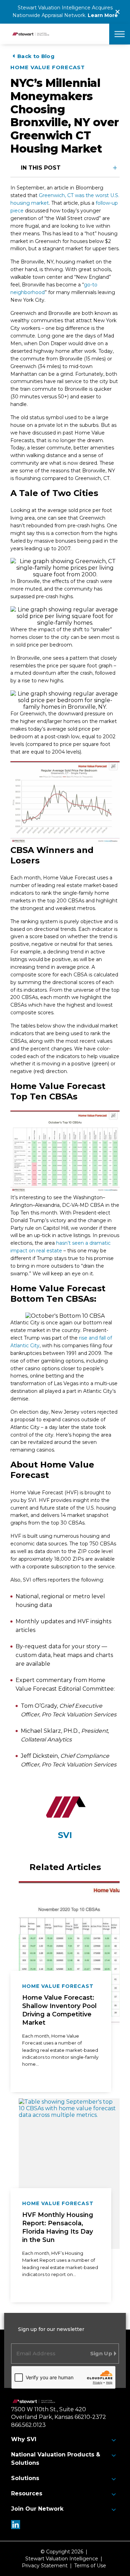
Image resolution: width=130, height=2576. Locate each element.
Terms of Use (90, 2566)
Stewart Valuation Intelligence (62, 2559)
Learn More (103, 15)
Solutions (25, 2478)
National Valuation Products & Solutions (56, 2459)
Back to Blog (36, 56)
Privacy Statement (45, 2566)
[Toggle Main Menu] (120, 34)
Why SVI (24, 2439)
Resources (27, 2493)
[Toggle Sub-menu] (114, 2440)
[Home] (34, 2402)
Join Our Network (37, 2509)
